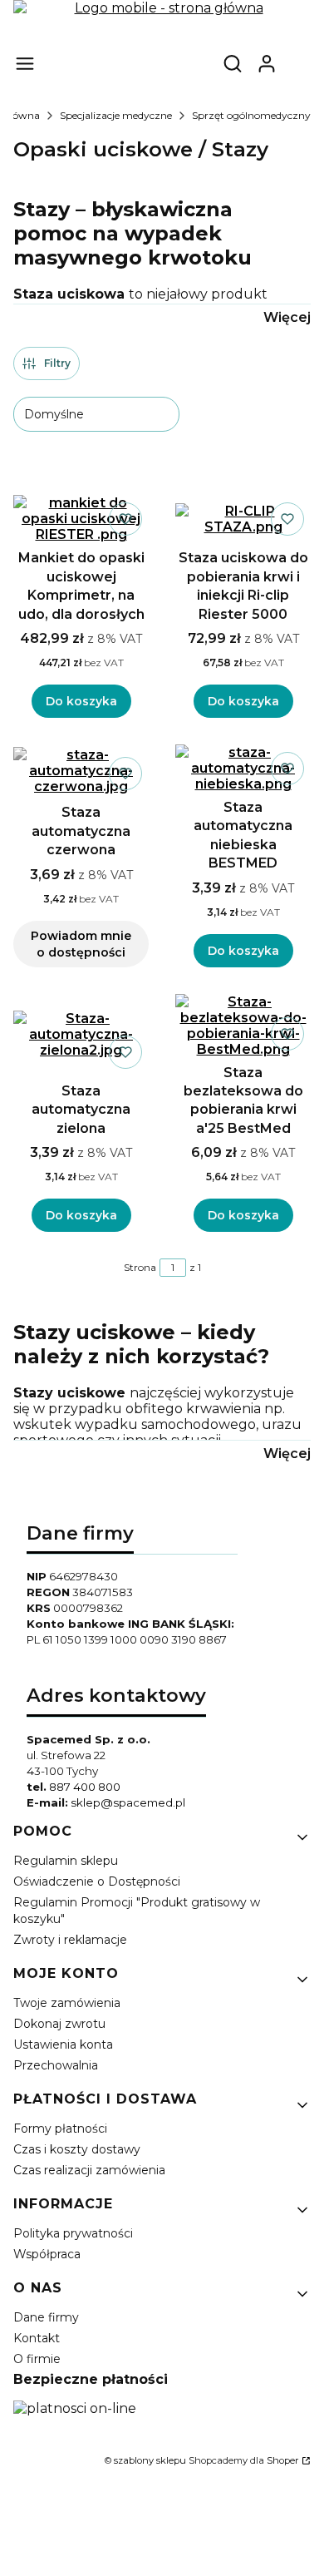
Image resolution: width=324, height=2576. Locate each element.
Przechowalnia (56, 2065)
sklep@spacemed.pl (128, 1802)
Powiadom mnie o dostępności (81, 944)
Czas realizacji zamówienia (89, 2170)
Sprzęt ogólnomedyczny (251, 115)
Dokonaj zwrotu (59, 2024)
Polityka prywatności (73, 2233)
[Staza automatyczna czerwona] (81, 771)
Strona (140, 1267)
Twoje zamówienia (67, 2003)
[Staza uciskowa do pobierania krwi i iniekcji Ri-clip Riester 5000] (243, 519)
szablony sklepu (150, 2460)
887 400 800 (85, 1787)
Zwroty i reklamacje (70, 1940)
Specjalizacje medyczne (116, 115)
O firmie (37, 2359)
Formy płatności (60, 2129)
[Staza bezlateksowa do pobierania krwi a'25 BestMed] (243, 1026)
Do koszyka (81, 701)
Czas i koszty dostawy (77, 2149)
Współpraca (47, 2254)
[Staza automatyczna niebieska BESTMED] (243, 768)
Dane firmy (46, 2317)
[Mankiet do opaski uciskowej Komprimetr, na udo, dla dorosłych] (81, 519)
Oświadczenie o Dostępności (97, 1881)
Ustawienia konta (63, 2044)
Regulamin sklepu (66, 1861)
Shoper (283, 2460)
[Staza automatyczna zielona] (81, 1034)
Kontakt (37, 2338)
